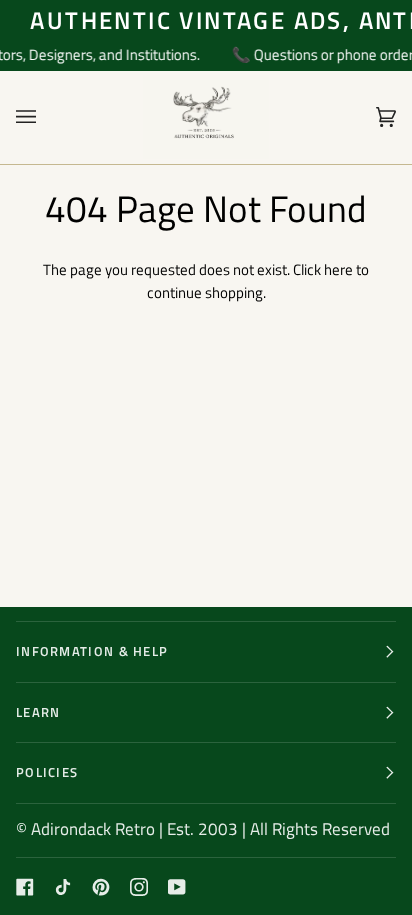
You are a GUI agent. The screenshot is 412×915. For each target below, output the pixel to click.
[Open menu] (46, 117)
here (338, 269)
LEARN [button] (38, 712)
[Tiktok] (63, 887)
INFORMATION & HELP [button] (92, 651)
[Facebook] (25, 887)
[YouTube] (177, 887)
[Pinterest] (101, 887)
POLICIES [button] (47, 772)
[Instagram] (139, 887)
